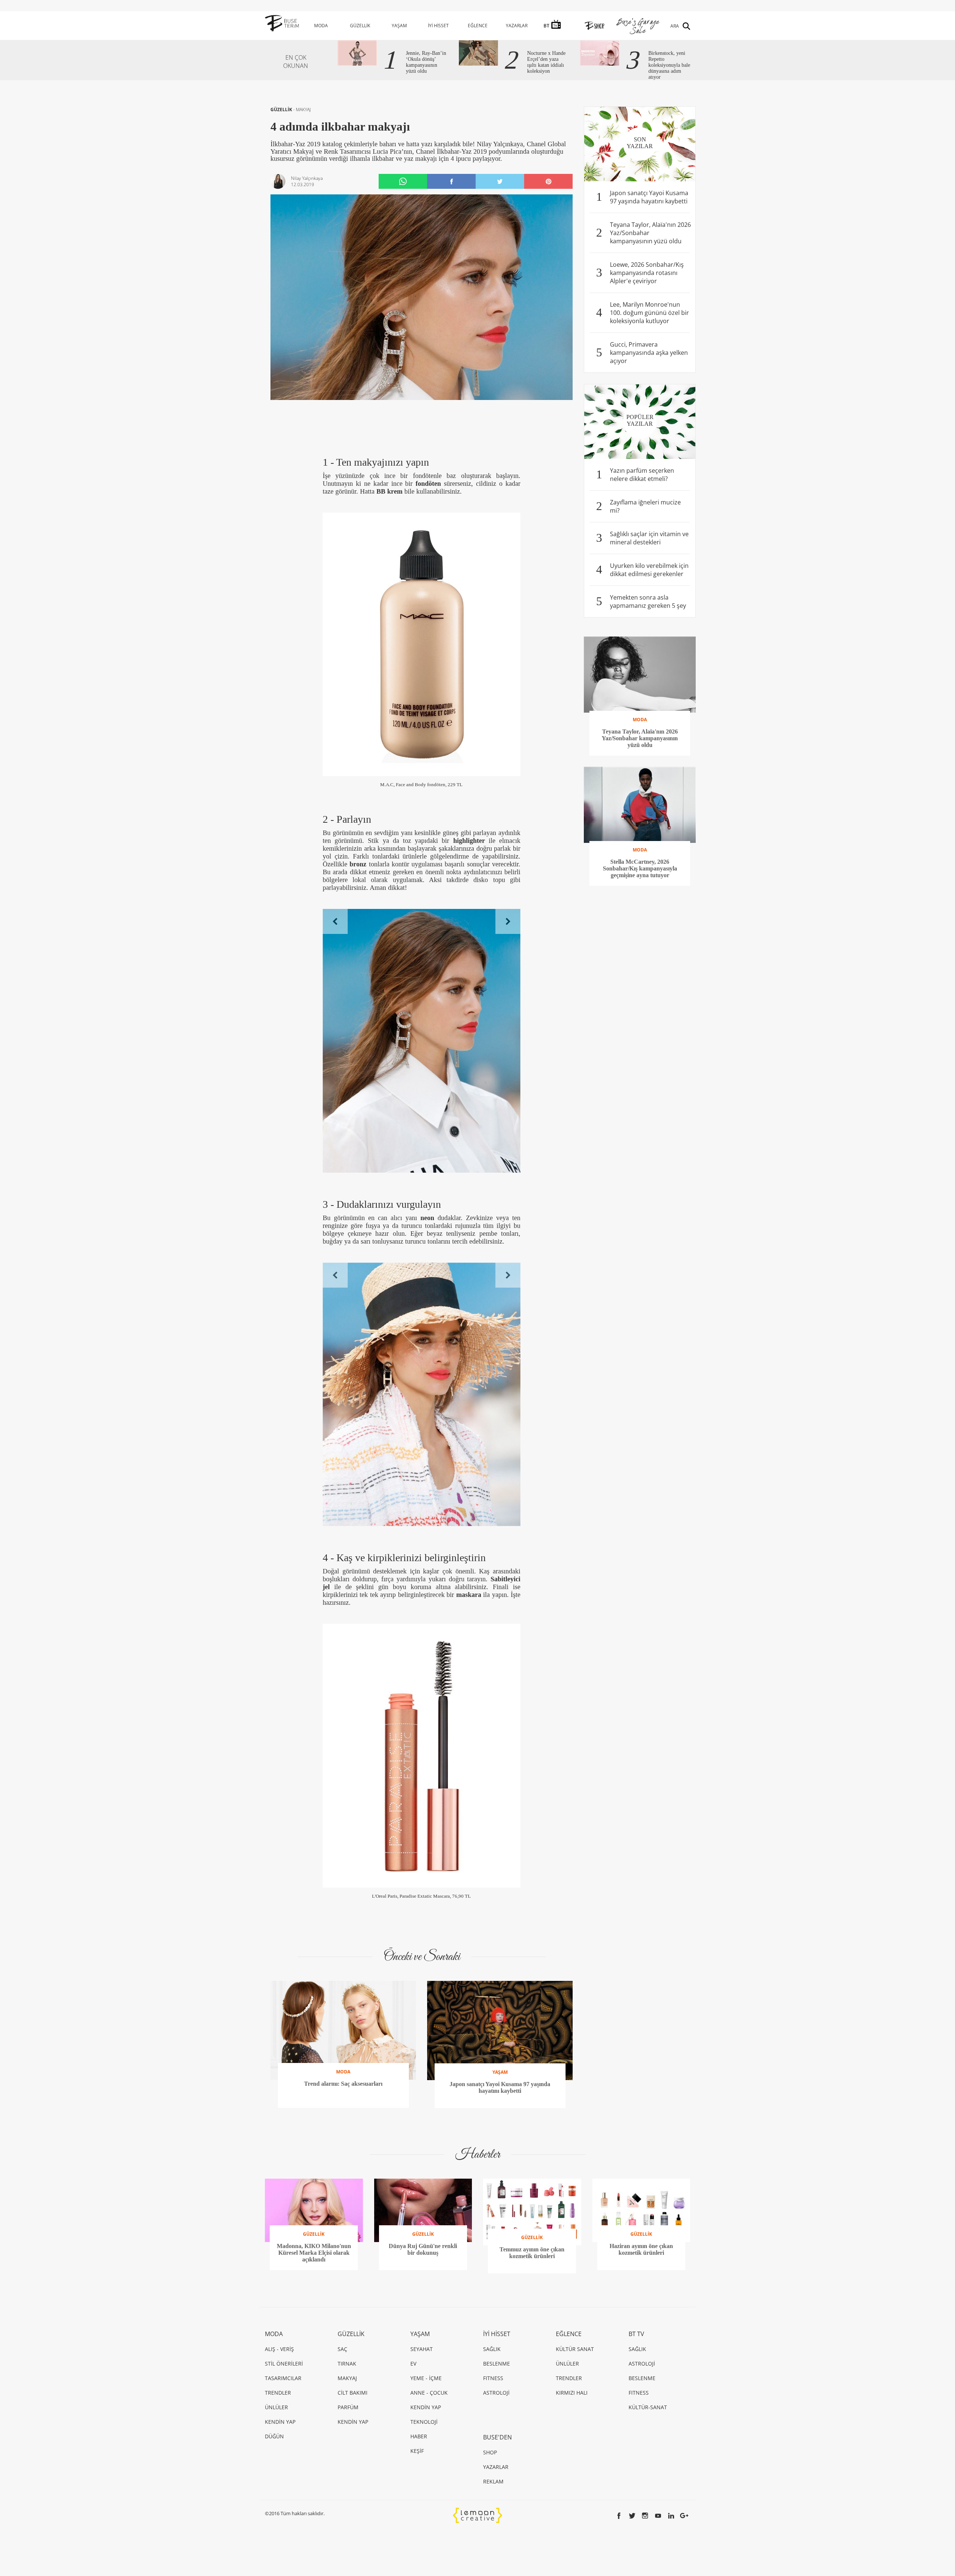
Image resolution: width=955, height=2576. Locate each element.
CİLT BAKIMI (353, 2416)
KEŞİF (417, 2474)
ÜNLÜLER (276, 2430)
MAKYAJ (303, 110)
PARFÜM (348, 2430)
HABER (419, 2459)
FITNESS (493, 2401)
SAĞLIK (492, 2372)
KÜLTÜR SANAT (575, 2372)
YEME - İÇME (426, 2401)
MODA (321, 26)
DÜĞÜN (274, 2459)
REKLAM (493, 2505)
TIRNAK (347, 2387)
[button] (335, 921)
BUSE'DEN (497, 2460)
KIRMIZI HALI (572, 2416)
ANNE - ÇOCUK (429, 2416)
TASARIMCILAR (283, 2401)
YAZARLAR (517, 26)
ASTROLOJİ (496, 2416)
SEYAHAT (422, 2372)
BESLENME (497, 2387)
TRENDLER (278, 2416)
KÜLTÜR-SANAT (648, 2430)
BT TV (636, 2357)
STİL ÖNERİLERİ (284, 2387)
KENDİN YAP (280, 2445)
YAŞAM (399, 26)
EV (413, 2387)
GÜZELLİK (360, 26)
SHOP (490, 2475)
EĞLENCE (478, 26)
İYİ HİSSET (438, 26)
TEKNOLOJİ (424, 2445)
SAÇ (342, 2372)
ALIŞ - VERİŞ (279, 2372)
